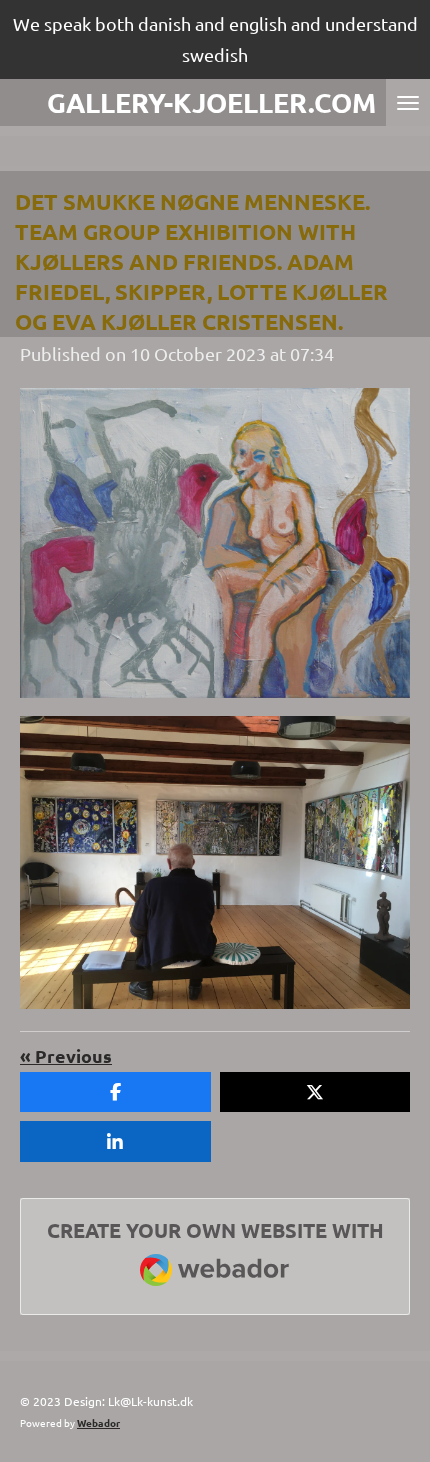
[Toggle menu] (408, 102)
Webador (98, 1422)
